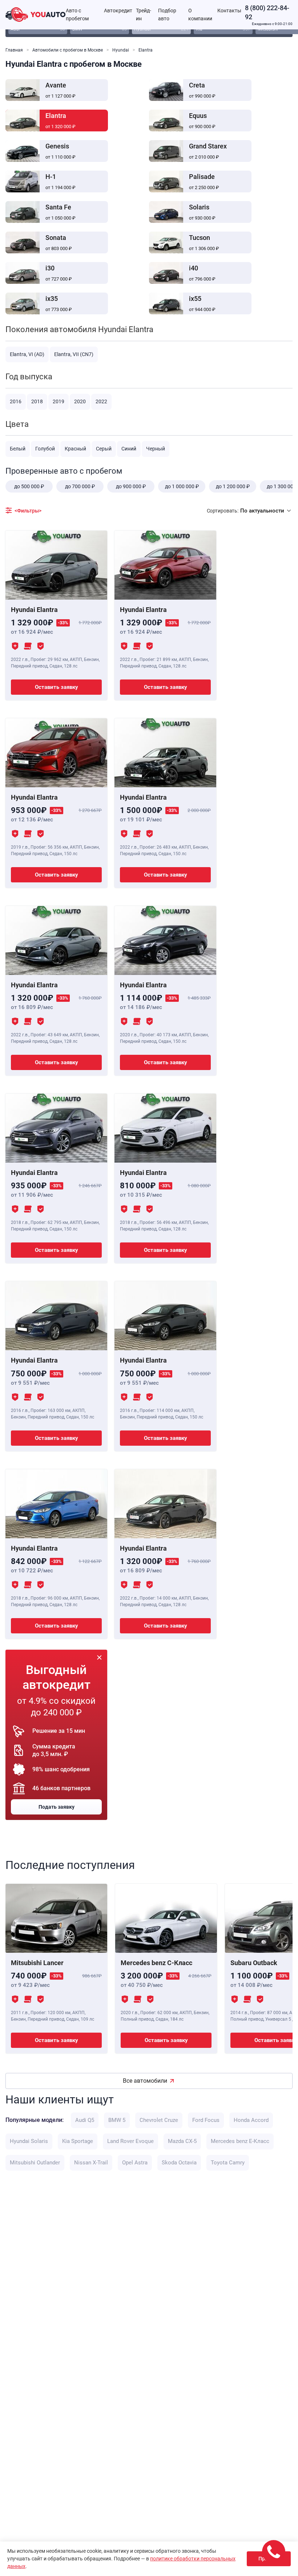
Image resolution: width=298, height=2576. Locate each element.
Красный (75, 449)
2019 (59, 401)
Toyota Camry (228, 2163)
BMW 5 (117, 2120)
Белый (18, 449)
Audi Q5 (85, 2120)
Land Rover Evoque (130, 2141)
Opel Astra (135, 2163)
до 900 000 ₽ (131, 486)
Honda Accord (251, 2120)
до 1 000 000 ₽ (182, 486)
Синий (129, 449)
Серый (104, 449)
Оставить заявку (57, 687)
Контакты (229, 11)
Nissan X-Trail (91, 2163)
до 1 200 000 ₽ (233, 486)
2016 (16, 401)
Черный (156, 449)
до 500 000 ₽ (29, 486)
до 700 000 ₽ (80, 486)
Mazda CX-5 (182, 2141)
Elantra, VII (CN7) (74, 354)
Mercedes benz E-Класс (240, 2141)
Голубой (45, 449)
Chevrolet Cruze (159, 2120)
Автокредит (118, 11)
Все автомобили (145, 2081)
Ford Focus (206, 2120)
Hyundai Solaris (29, 2141)
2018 (37, 401)
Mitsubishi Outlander (35, 2163)
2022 (101, 401)
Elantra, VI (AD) (27, 354)
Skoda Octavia (179, 2163)
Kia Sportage (78, 2141)
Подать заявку (57, 1807)
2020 (80, 401)
